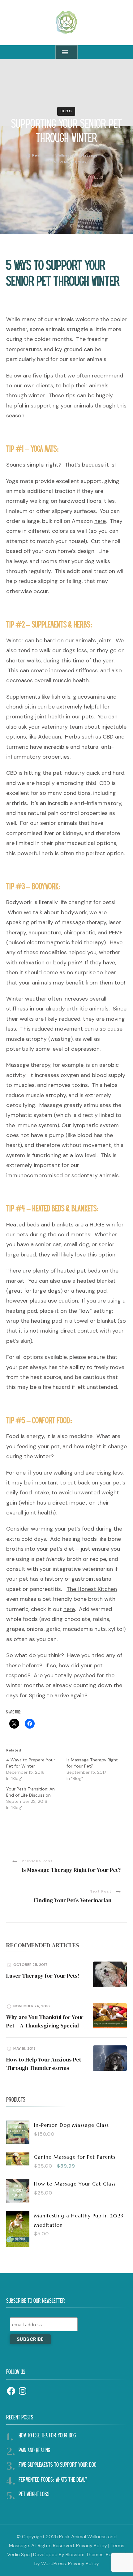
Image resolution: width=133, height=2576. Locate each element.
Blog (66, 111)
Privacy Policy (92, 2546)
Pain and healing (34, 2451)
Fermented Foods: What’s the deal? (53, 2480)
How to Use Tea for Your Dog (47, 2436)
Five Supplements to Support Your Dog (57, 2465)
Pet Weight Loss (34, 2495)
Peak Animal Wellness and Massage (65, 155)
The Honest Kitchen (92, 1589)
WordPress (54, 2563)
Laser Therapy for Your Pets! (43, 1976)
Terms (117, 2546)
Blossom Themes (85, 2554)
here (100, 521)
